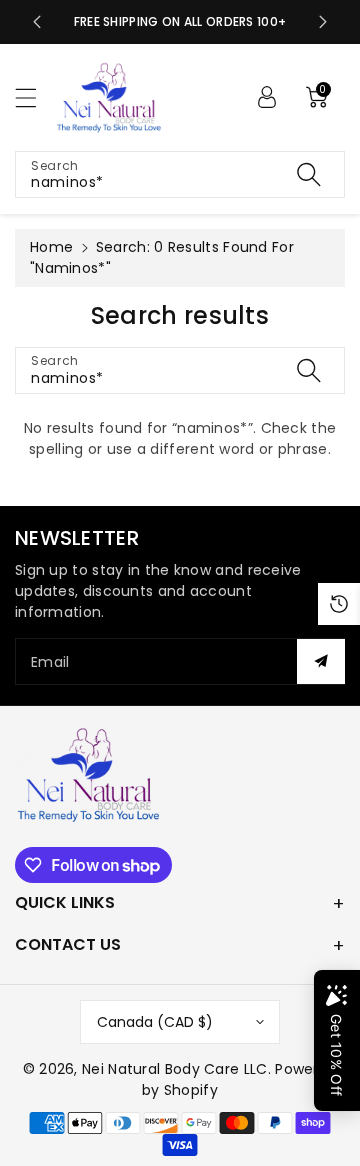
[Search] (309, 174)
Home (51, 247)
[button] (35, 97)
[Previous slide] (37, 22)
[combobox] (180, 174)
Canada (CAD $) (155, 1022)
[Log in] (267, 97)
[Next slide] (323, 22)
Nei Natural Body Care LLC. (176, 1069)
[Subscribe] (321, 661)
